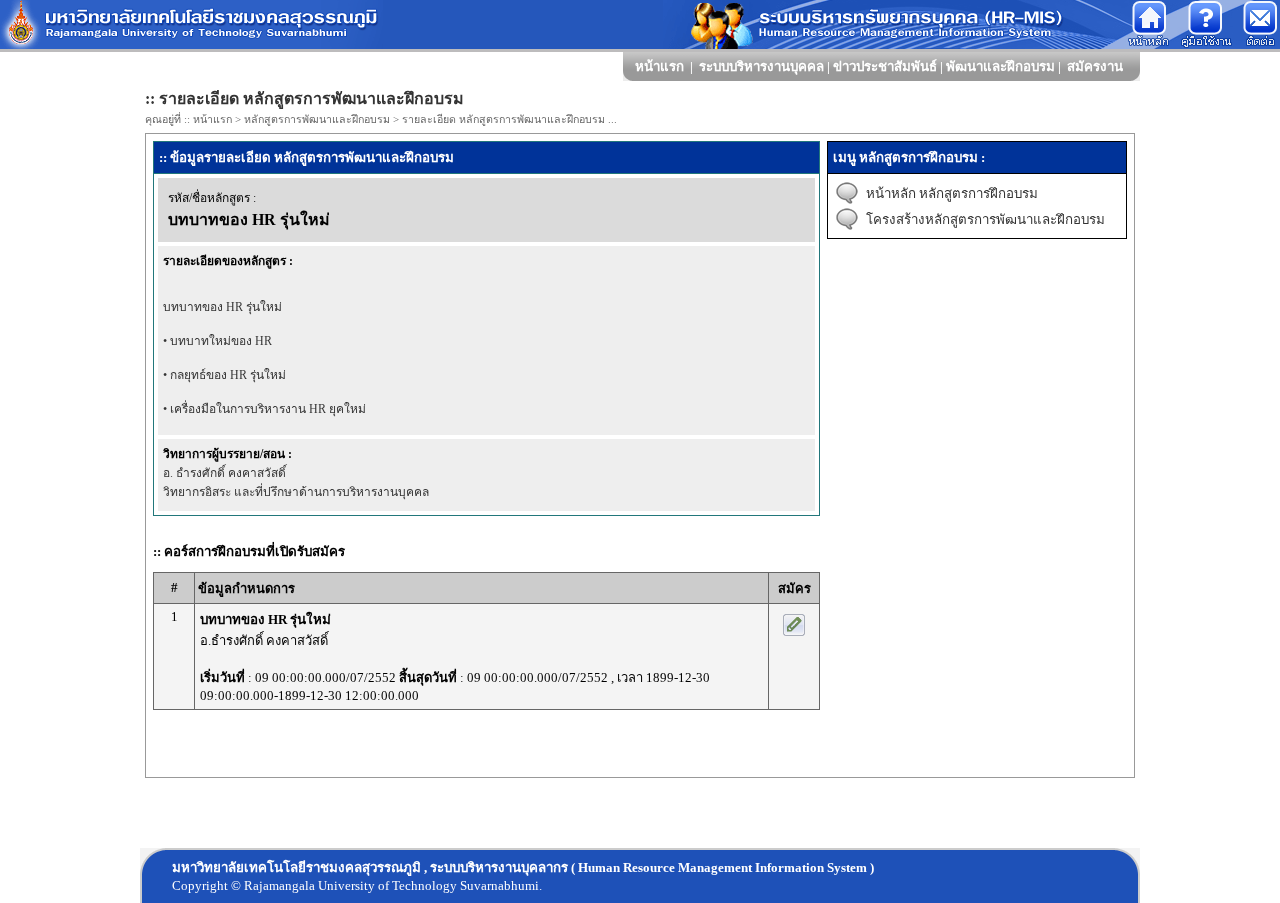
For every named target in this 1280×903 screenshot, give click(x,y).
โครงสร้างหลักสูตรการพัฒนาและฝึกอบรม (985, 219)
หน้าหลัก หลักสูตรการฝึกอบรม (952, 193)
